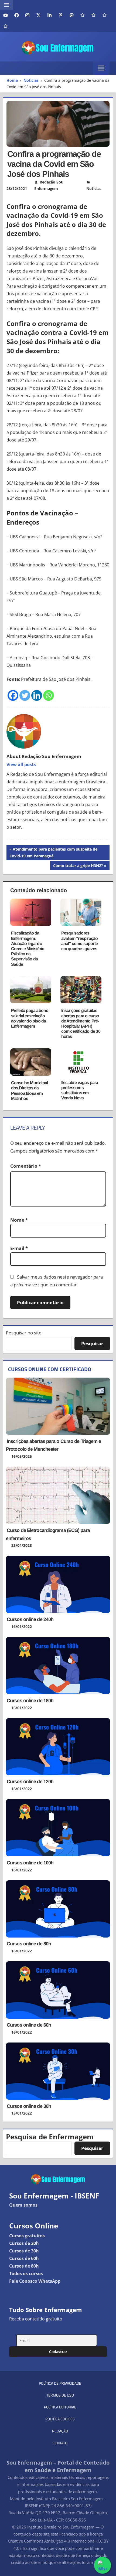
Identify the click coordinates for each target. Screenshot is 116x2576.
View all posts (21, 764)
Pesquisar (92, 1343)
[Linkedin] (37, 695)
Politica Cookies (60, 2419)
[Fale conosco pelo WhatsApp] (103, 2565)
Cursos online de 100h (30, 1863)
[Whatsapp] (49, 695)
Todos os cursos (26, 2273)
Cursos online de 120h (30, 1782)
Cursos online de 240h (30, 1619)
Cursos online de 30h (29, 2106)
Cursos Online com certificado (50, 1369)
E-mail (19, 1248)
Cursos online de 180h (30, 1701)
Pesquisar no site (24, 1333)
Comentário (26, 1166)
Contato (60, 2443)
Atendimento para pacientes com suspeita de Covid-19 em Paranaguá (53, 852)
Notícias (94, 188)
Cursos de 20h (24, 2243)
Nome (19, 1220)
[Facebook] (13, 695)
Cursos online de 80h (29, 1944)
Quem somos (23, 2205)
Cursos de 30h (24, 2251)
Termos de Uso (60, 2395)
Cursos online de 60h (29, 2025)
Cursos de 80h (24, 2266)
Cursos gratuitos (27, 2236)
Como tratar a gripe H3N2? (78, 866)
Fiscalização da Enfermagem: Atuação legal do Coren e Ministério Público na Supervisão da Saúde (28, 949)
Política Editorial (60, 2407)
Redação (60, 2431)
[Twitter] (25, 695)
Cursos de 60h (24, 2258)
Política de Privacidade (60, 2383)
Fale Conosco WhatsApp (35, 2281)
